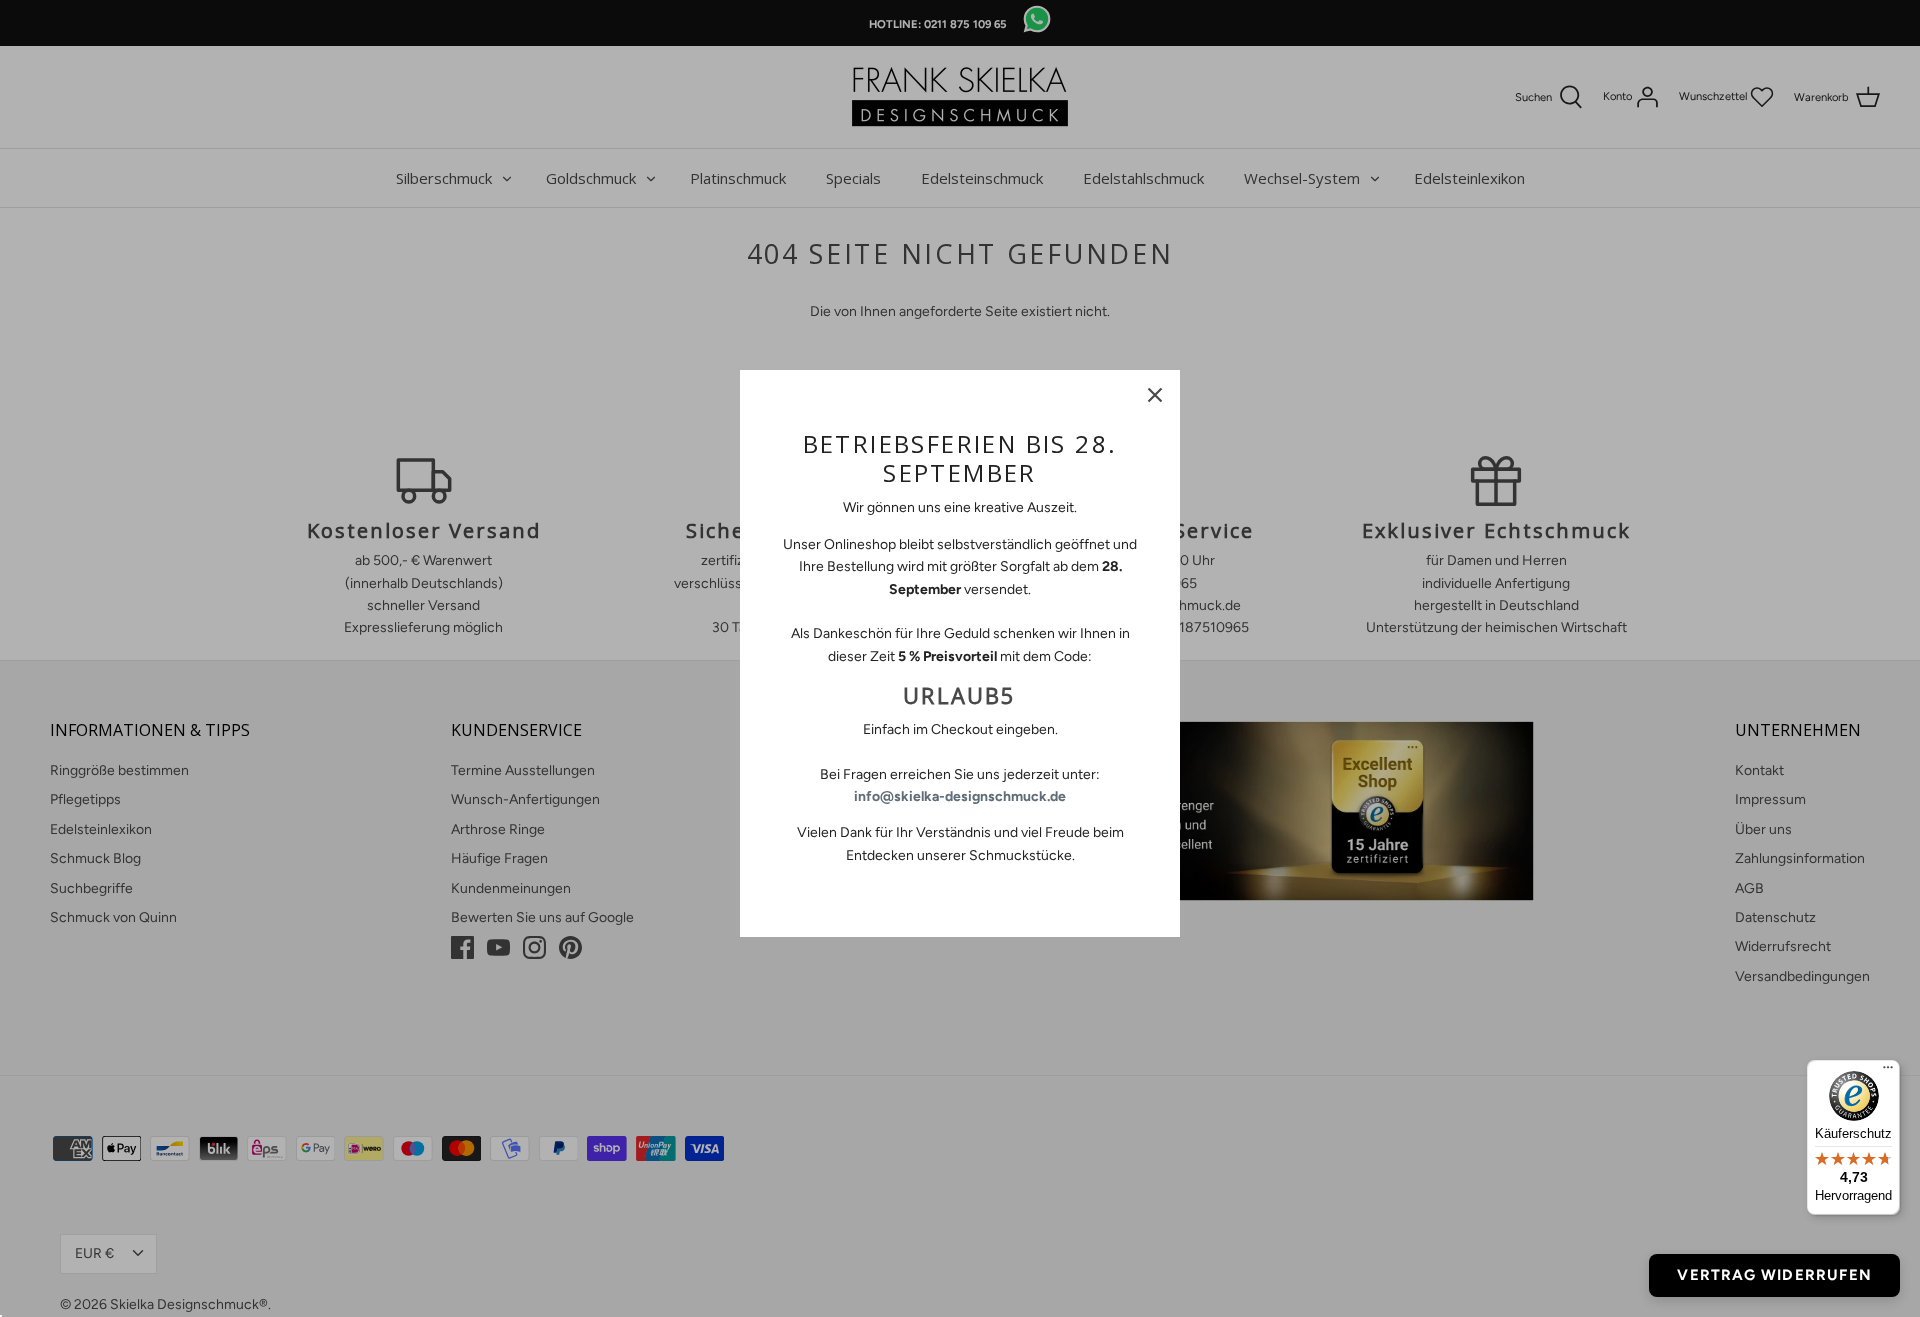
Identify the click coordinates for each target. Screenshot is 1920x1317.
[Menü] (1888, 1072)
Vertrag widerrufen (1774, 1275)
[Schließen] (1155, 395)
